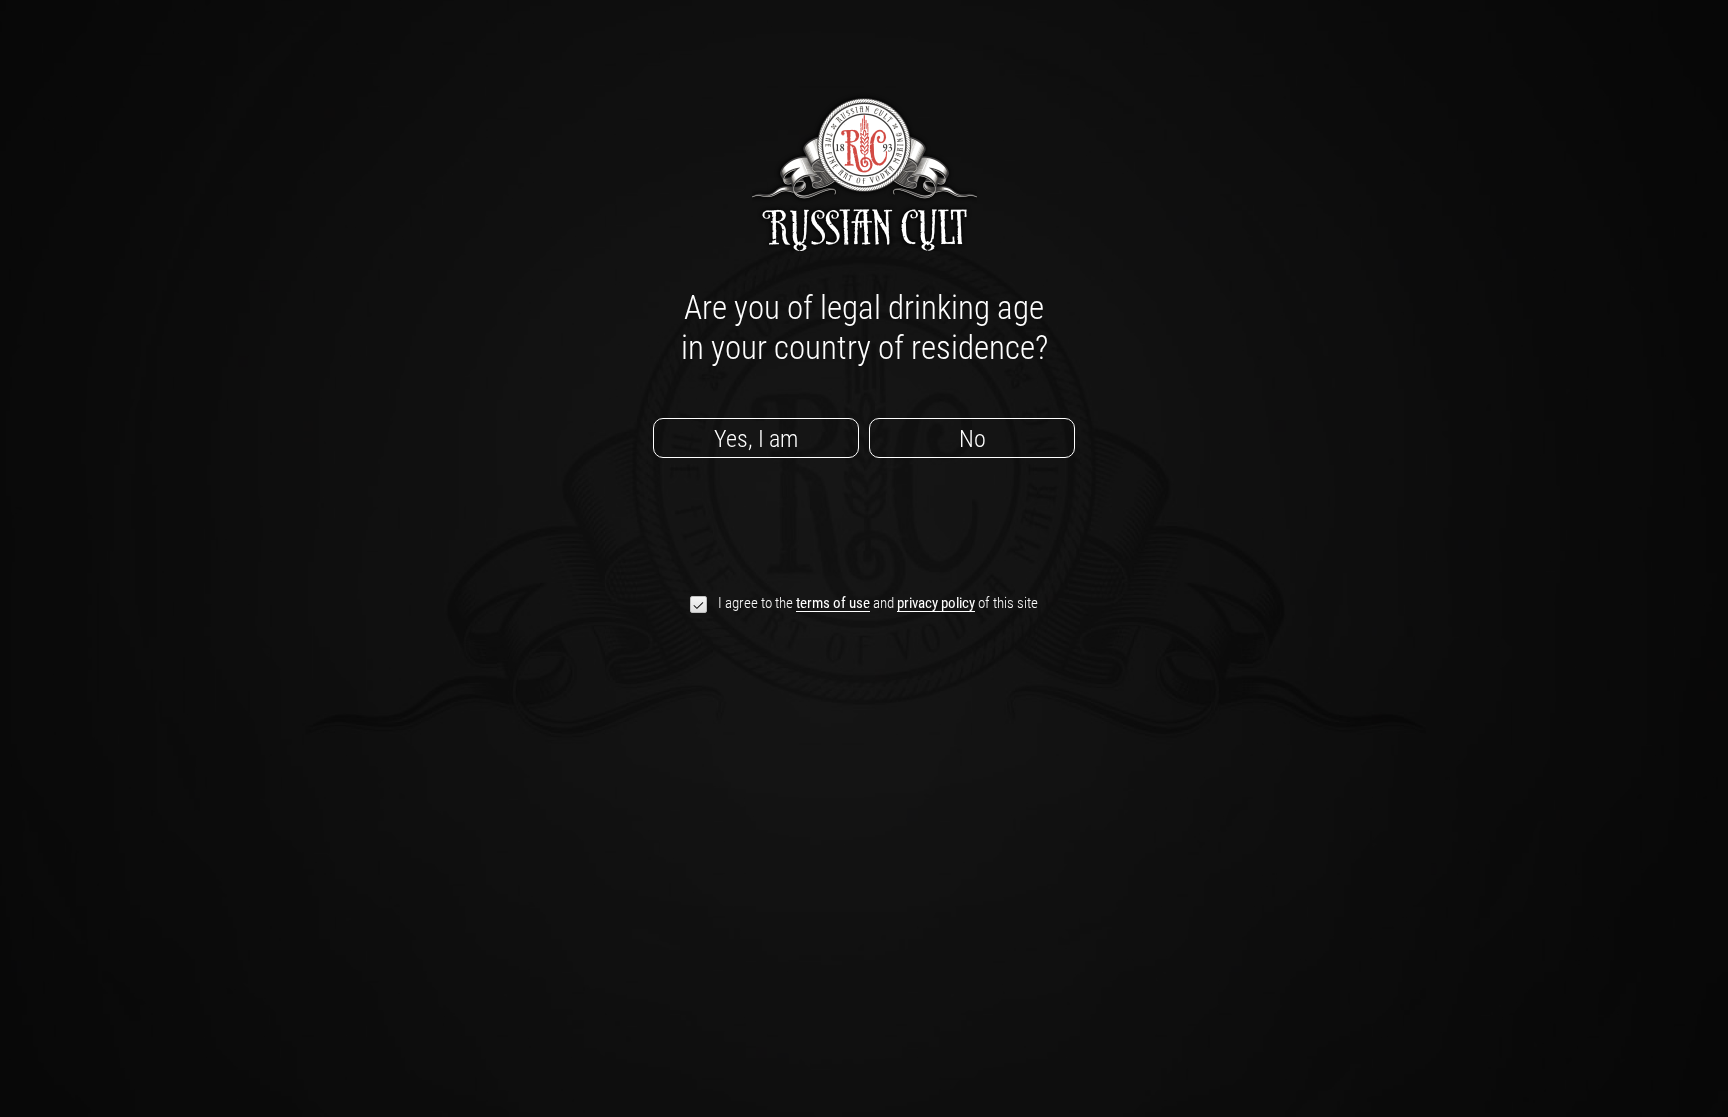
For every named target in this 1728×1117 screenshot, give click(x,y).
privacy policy (936, 603)
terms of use (833, 603)
